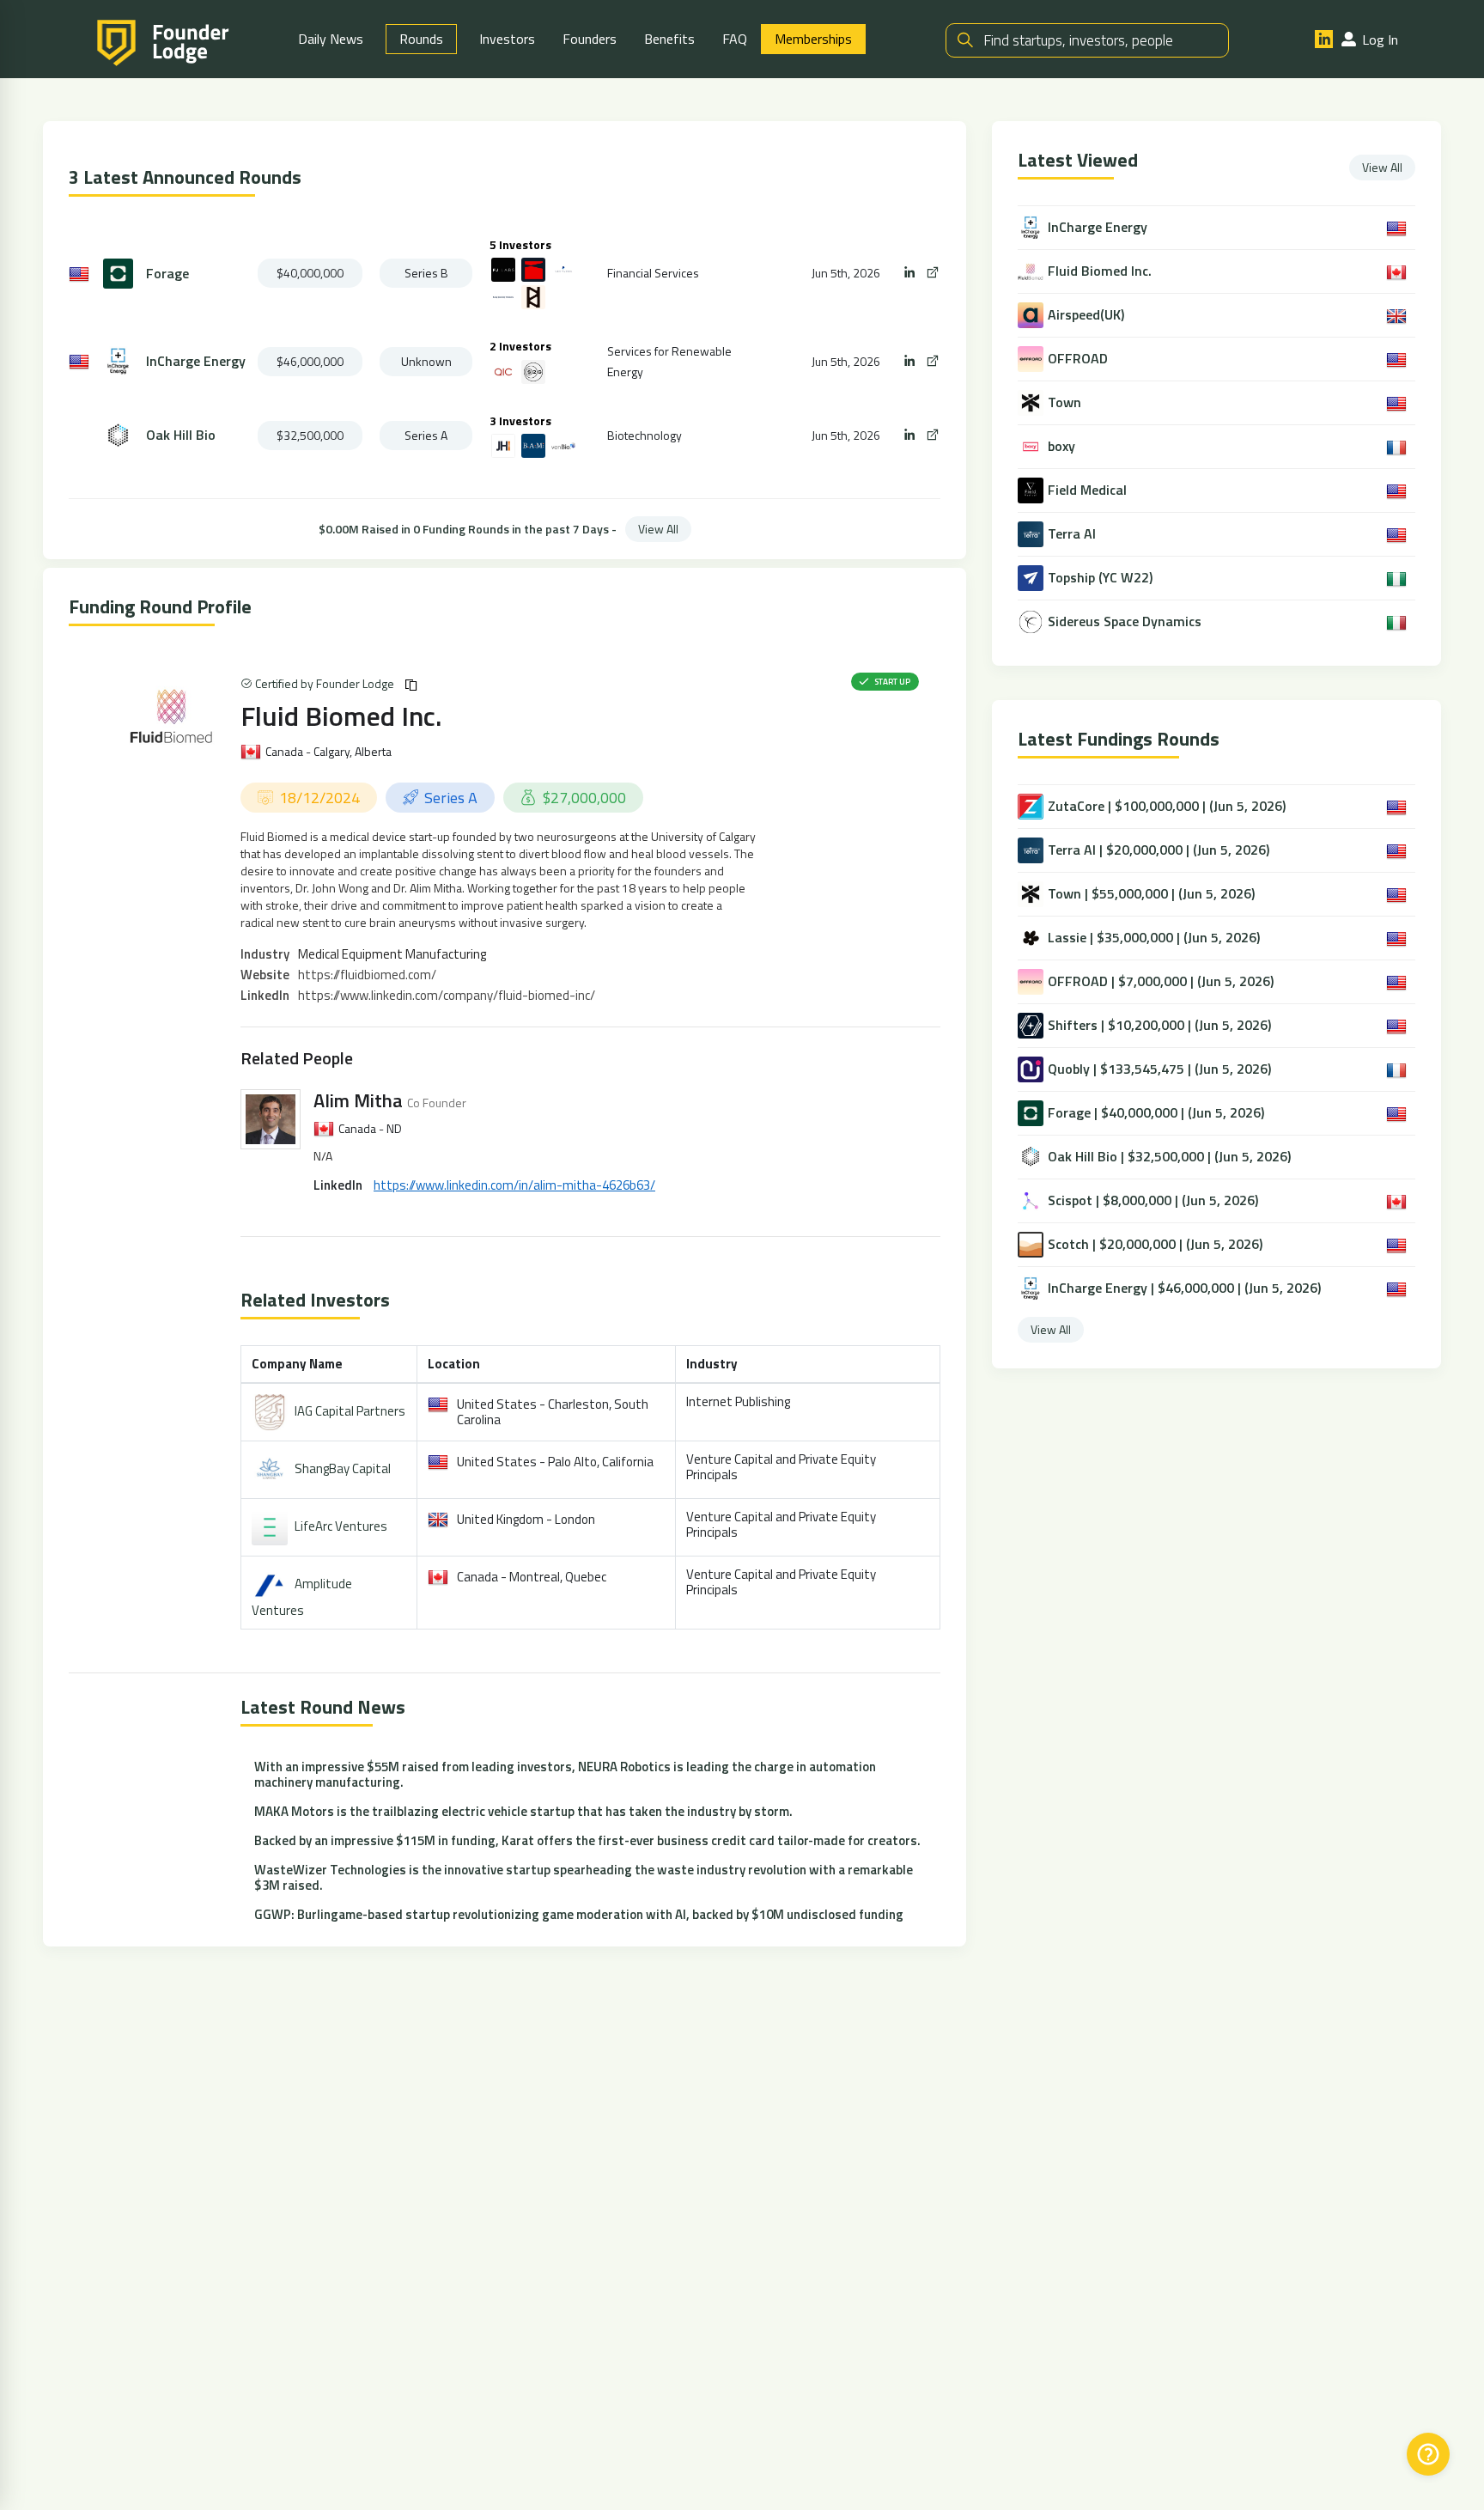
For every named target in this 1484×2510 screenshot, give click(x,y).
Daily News (331, 39)
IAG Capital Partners (350, 1411)
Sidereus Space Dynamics (1125, 621)
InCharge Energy (196, 361)
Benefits (669, 39)
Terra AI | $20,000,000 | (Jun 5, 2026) (1159, 850)
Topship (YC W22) (1100, 578)
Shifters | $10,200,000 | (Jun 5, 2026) (1159, 1025)
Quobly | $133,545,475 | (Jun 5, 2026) (1159, 1069)
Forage (167, 274)
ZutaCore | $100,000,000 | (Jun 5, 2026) (1167, 806)
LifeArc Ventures (341, 1526)
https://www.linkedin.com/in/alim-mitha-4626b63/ (514, 1185)
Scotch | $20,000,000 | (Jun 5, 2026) (1155, 1244)
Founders (590, 39)
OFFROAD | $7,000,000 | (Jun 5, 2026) (1161, 981)
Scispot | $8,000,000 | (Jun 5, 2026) (1153, 1200)
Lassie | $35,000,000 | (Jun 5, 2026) (1154, 937)
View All (658, 529)
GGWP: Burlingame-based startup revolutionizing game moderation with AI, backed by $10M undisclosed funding (579, 1914)
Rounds (421, 39)
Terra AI (1072, 534)
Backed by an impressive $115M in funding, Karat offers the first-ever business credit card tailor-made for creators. (587, 1840)
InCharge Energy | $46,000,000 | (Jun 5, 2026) (1184, 1288)
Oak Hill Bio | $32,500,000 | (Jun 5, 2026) (1169, 1156)
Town (1064, 402)
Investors (507, 39)
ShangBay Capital (343, 1468)
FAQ (735, 39)
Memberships (813, 39)
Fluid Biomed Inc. (341, 716)
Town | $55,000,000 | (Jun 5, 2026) (1151, 893)
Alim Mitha (358, 1100)
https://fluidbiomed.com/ (367, 975)
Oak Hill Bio (181, 435)
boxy (1061, 446)
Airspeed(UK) (1086, 315)
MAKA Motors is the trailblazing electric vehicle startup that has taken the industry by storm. (523, 1811)
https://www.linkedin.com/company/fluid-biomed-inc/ (447, 995)
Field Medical (1087, 490)
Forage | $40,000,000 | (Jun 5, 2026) (1156, 1112)
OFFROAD (1078, 359)
